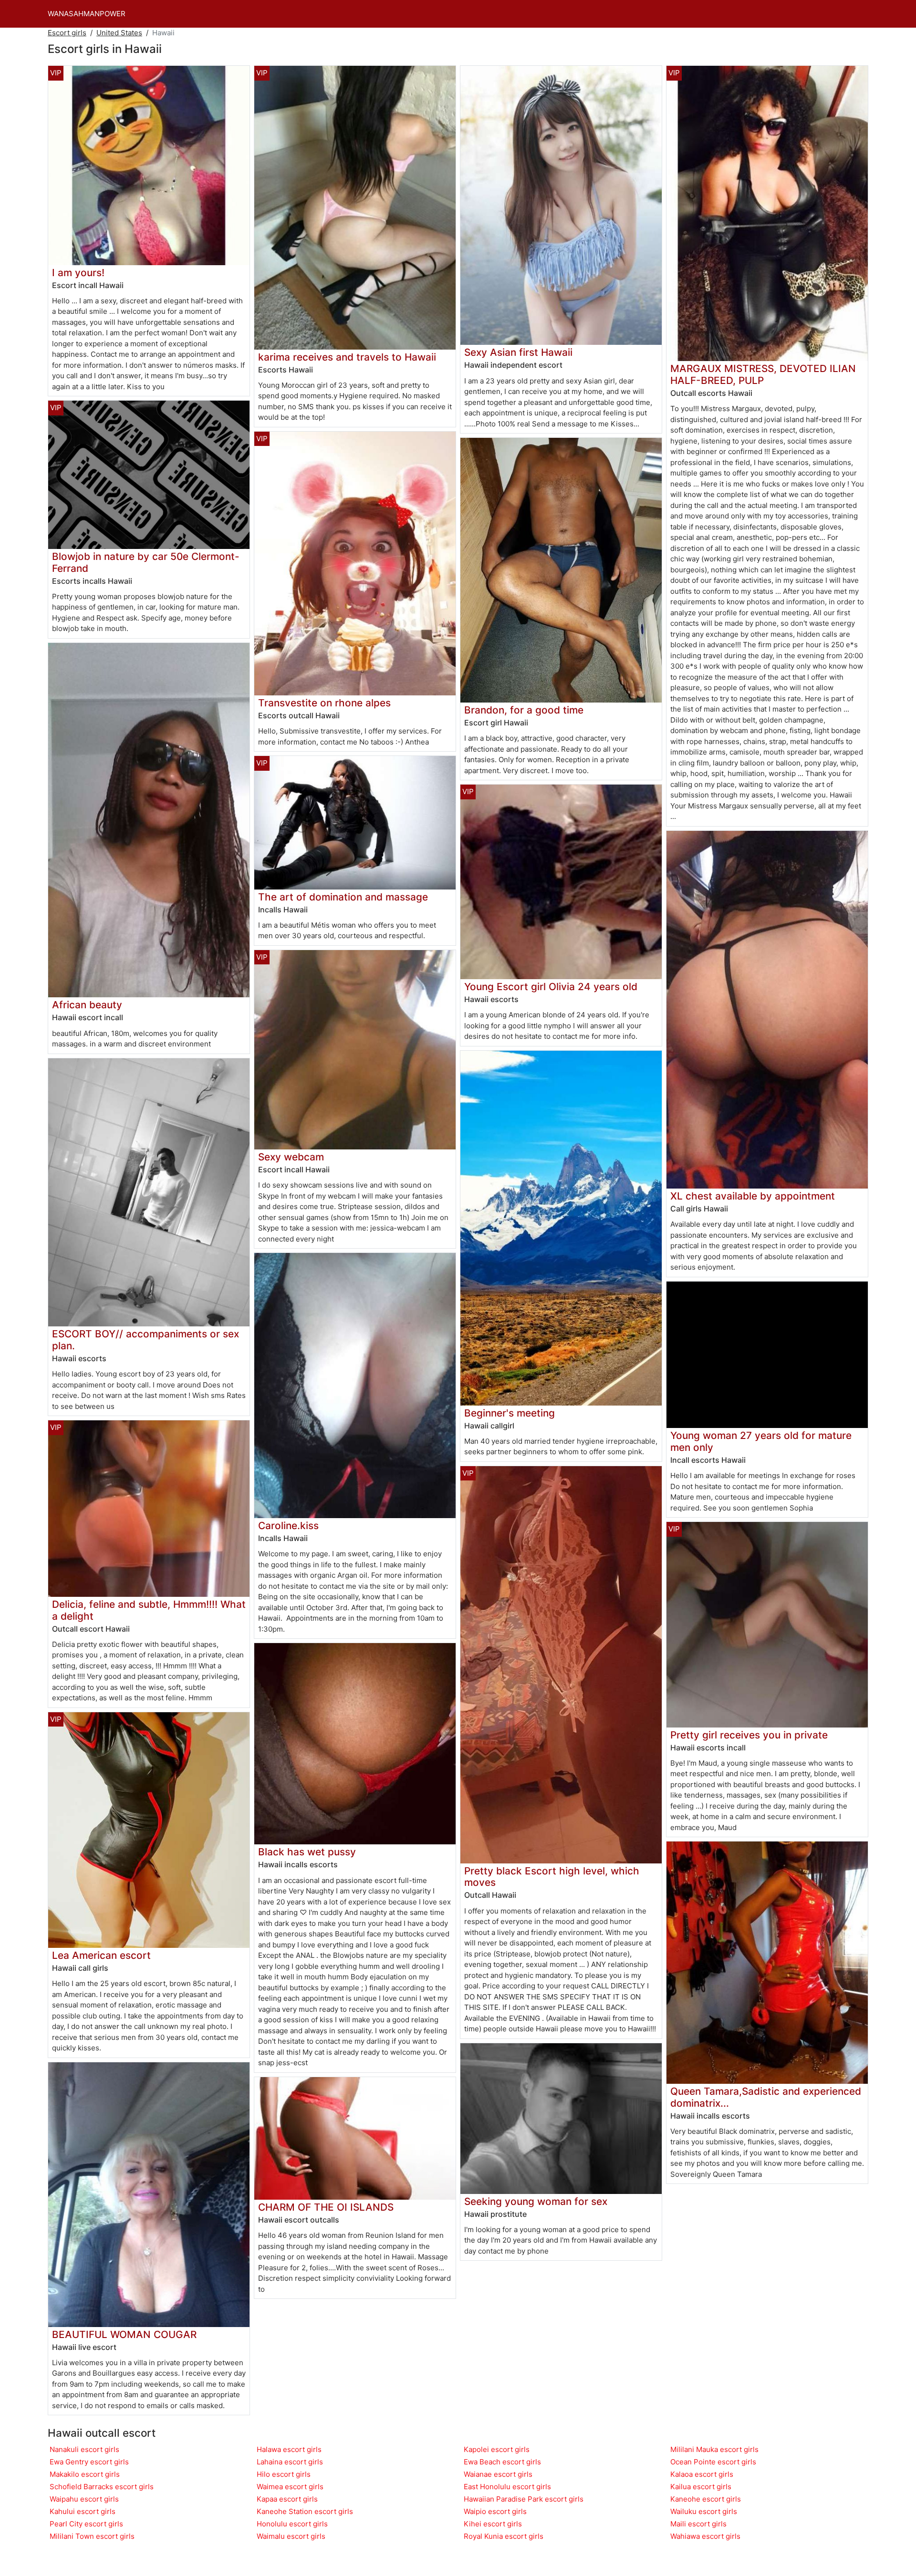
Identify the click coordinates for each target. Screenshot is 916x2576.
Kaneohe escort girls (706, 2499)
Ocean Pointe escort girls (713, 2462)
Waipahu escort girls (84, 2499)
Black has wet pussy (307, 1852)
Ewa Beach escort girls (502, 2462)
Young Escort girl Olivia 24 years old (551, 987)
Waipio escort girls (495, 2511)
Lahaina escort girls (290, 2462)
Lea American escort (101, 1955)
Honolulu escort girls (292, 2524)
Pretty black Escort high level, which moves (552, 1877)
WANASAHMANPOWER (87, 14)
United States (119, 33)
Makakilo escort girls (85, 2474)
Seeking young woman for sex (536, 2201)
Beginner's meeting (510, 1413)
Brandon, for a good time (524, 710)
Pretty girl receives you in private (749, 1735)
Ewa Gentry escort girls (89, 2462)
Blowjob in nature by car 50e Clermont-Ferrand (146, 562)
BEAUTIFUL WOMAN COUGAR (124, 2334)
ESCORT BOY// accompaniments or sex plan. (146, 1340)
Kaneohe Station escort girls (305, 2511)
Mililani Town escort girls (92, 2536)
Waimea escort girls (290, 2487)
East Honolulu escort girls (507, 2487)
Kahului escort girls (83, 2511)
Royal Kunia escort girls (504, 2536)
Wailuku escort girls (704, 2511)
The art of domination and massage (343, 897)
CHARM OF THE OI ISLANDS (326, 2207)
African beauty (87, 1005)
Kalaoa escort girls (702, 2474)
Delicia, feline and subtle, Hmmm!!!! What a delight (149, 1610)
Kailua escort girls (701, 2487)
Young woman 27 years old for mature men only (761, 1441)
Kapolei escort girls (497, 2449)
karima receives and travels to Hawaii (347, 357)
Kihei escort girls (493, 2524)
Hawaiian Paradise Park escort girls (524, 2499)
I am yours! (78, 273)
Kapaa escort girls (287, 2499)
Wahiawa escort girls (705, 2536)
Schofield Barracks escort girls (102, 2487)
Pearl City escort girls (86, 2524)
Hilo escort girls (284, 2474)
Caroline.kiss (288, 1526)
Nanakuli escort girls (84, 2449)
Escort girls (67, 33)
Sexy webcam (291, 1157)
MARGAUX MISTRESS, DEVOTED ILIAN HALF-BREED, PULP (763, 374)
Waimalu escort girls (291, 2536)
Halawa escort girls (289, 2449)
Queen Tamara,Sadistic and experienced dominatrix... (766, 2097)
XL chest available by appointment (753, 1196)
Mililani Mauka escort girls (714, 2449)
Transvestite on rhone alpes (324, 703)
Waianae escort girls (498, 2474)
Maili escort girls (698, 2524)
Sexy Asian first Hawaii (518, 352)
